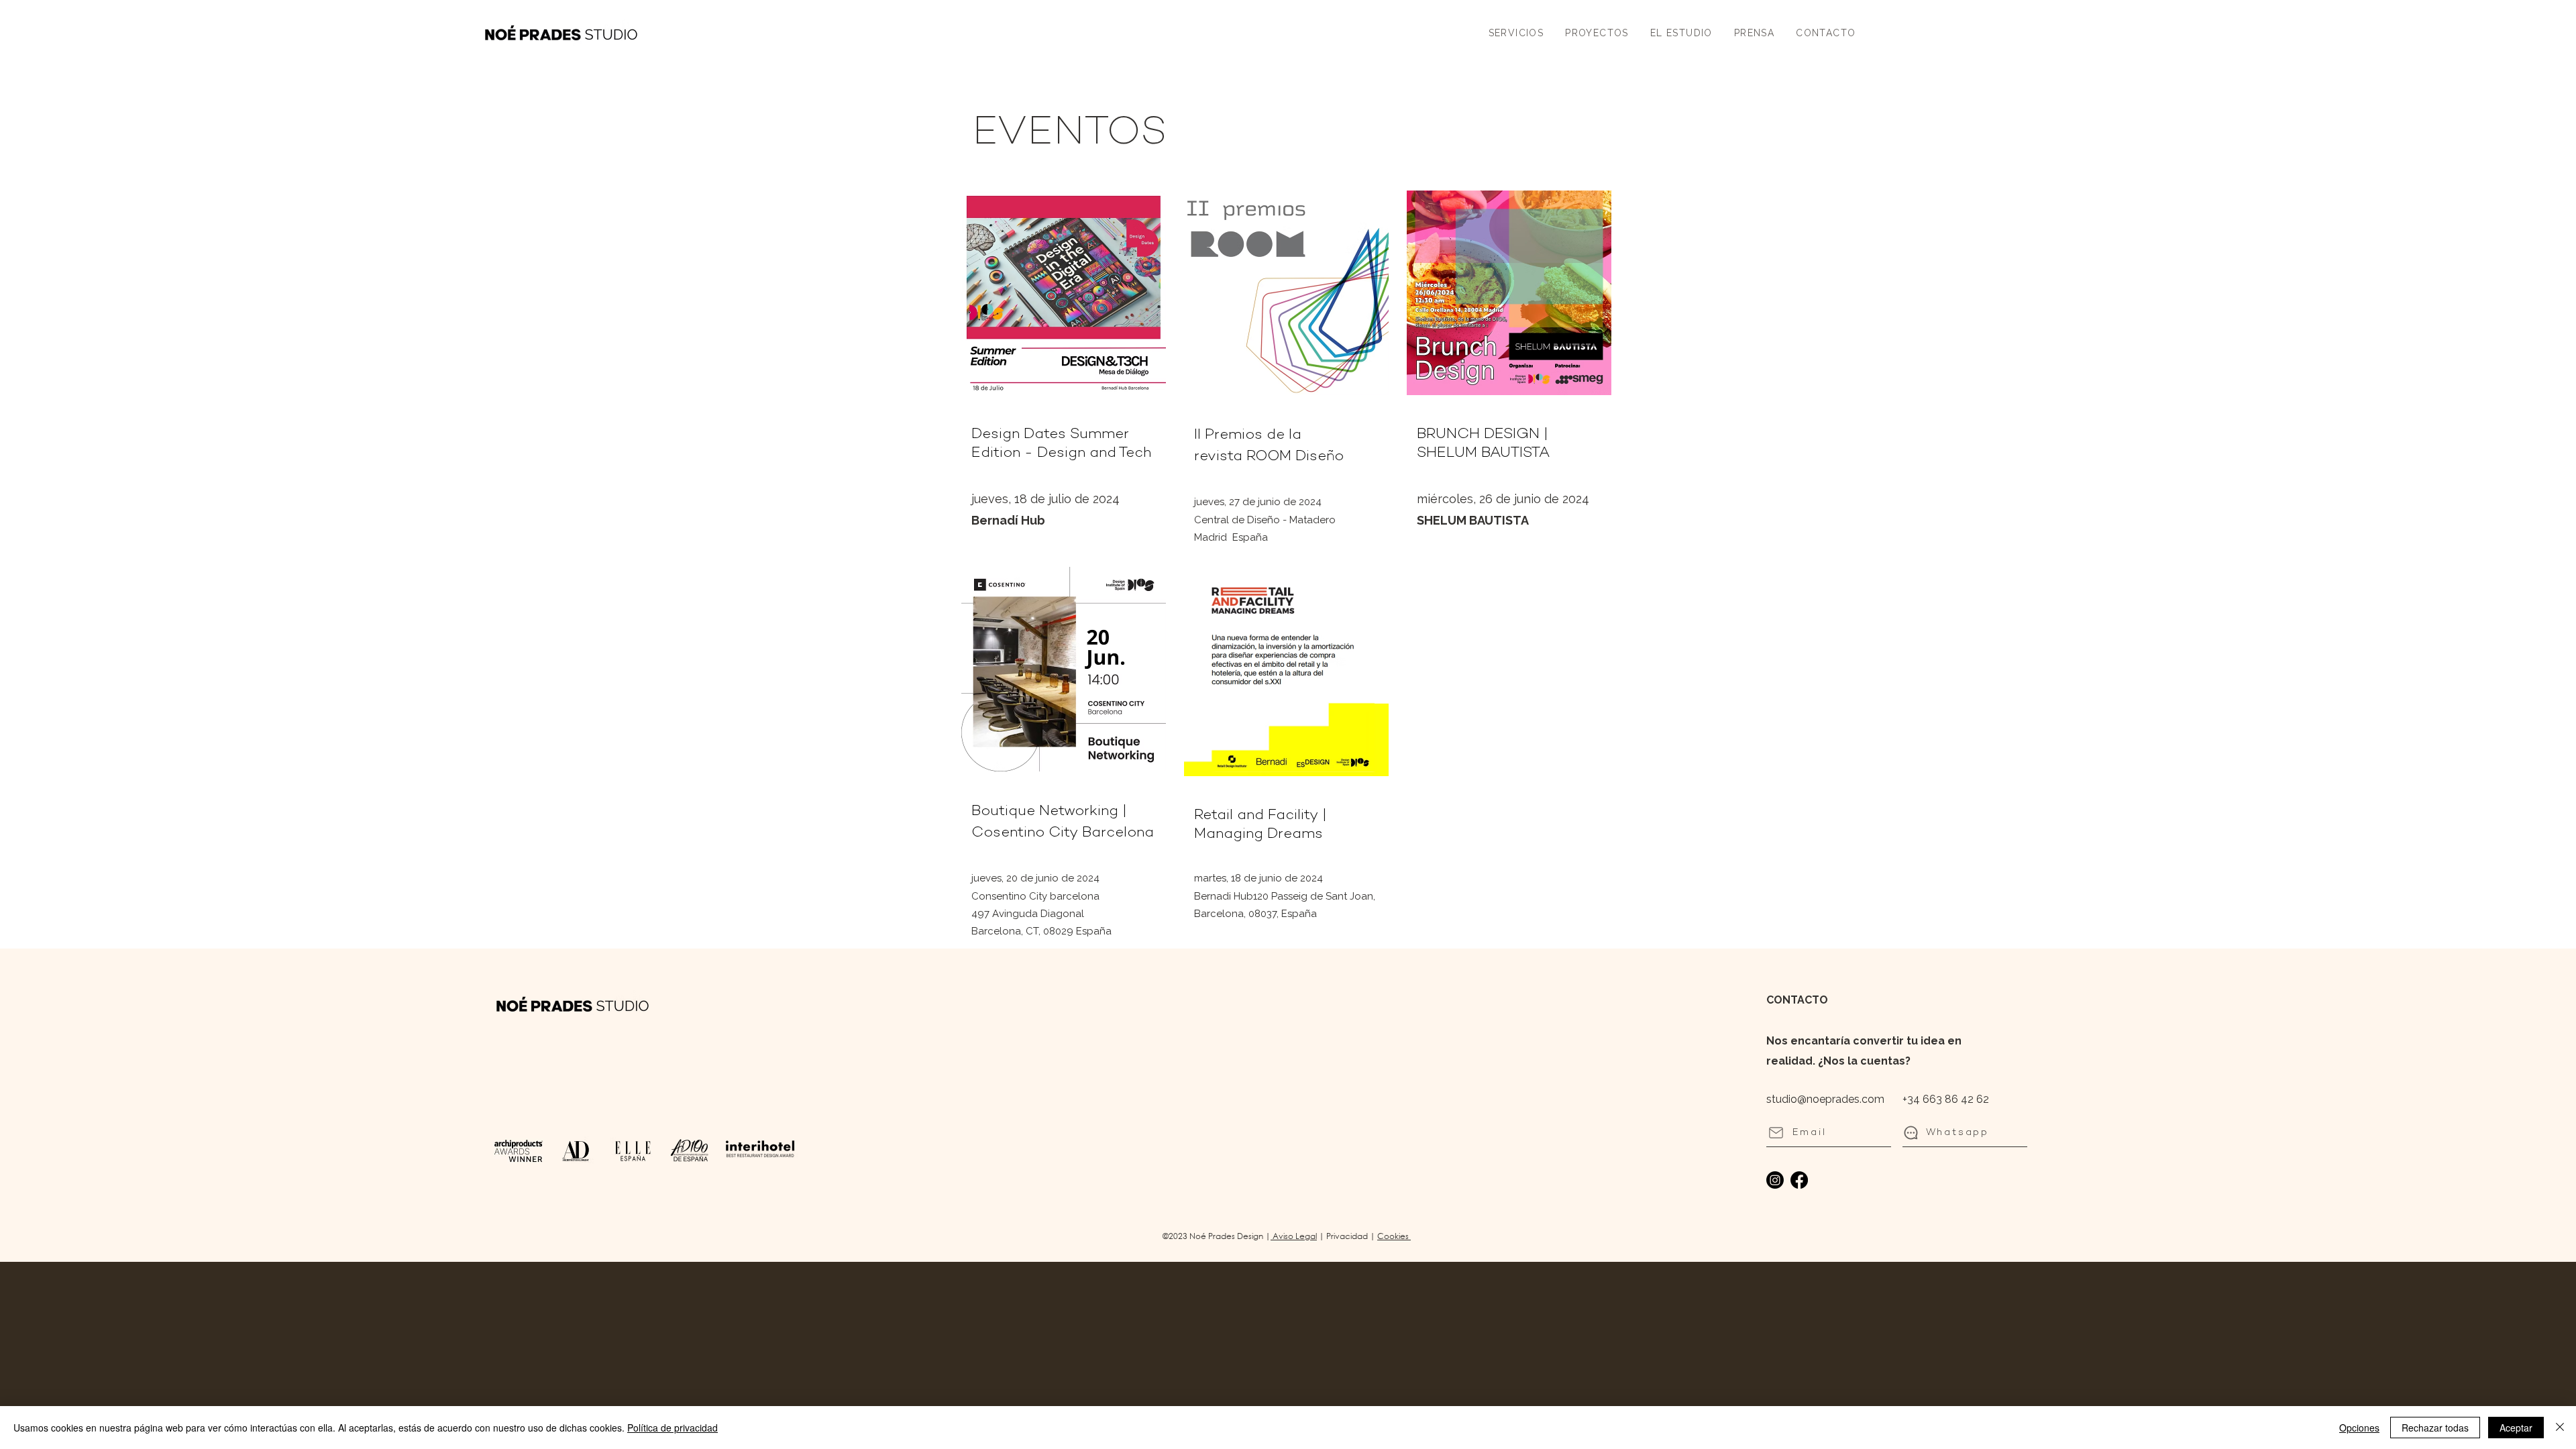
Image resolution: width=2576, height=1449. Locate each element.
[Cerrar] (2560, 1428)
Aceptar (2516, 1428)
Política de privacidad (673, 1428)
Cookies (1394, 1236)
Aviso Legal (1294, 1236)
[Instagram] (1775, 1180)
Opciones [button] (2359, 1428)
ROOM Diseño (1295, 457)
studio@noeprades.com (1825, 1099)
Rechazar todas (2435, 1428)
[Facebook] (1799, 1180)
